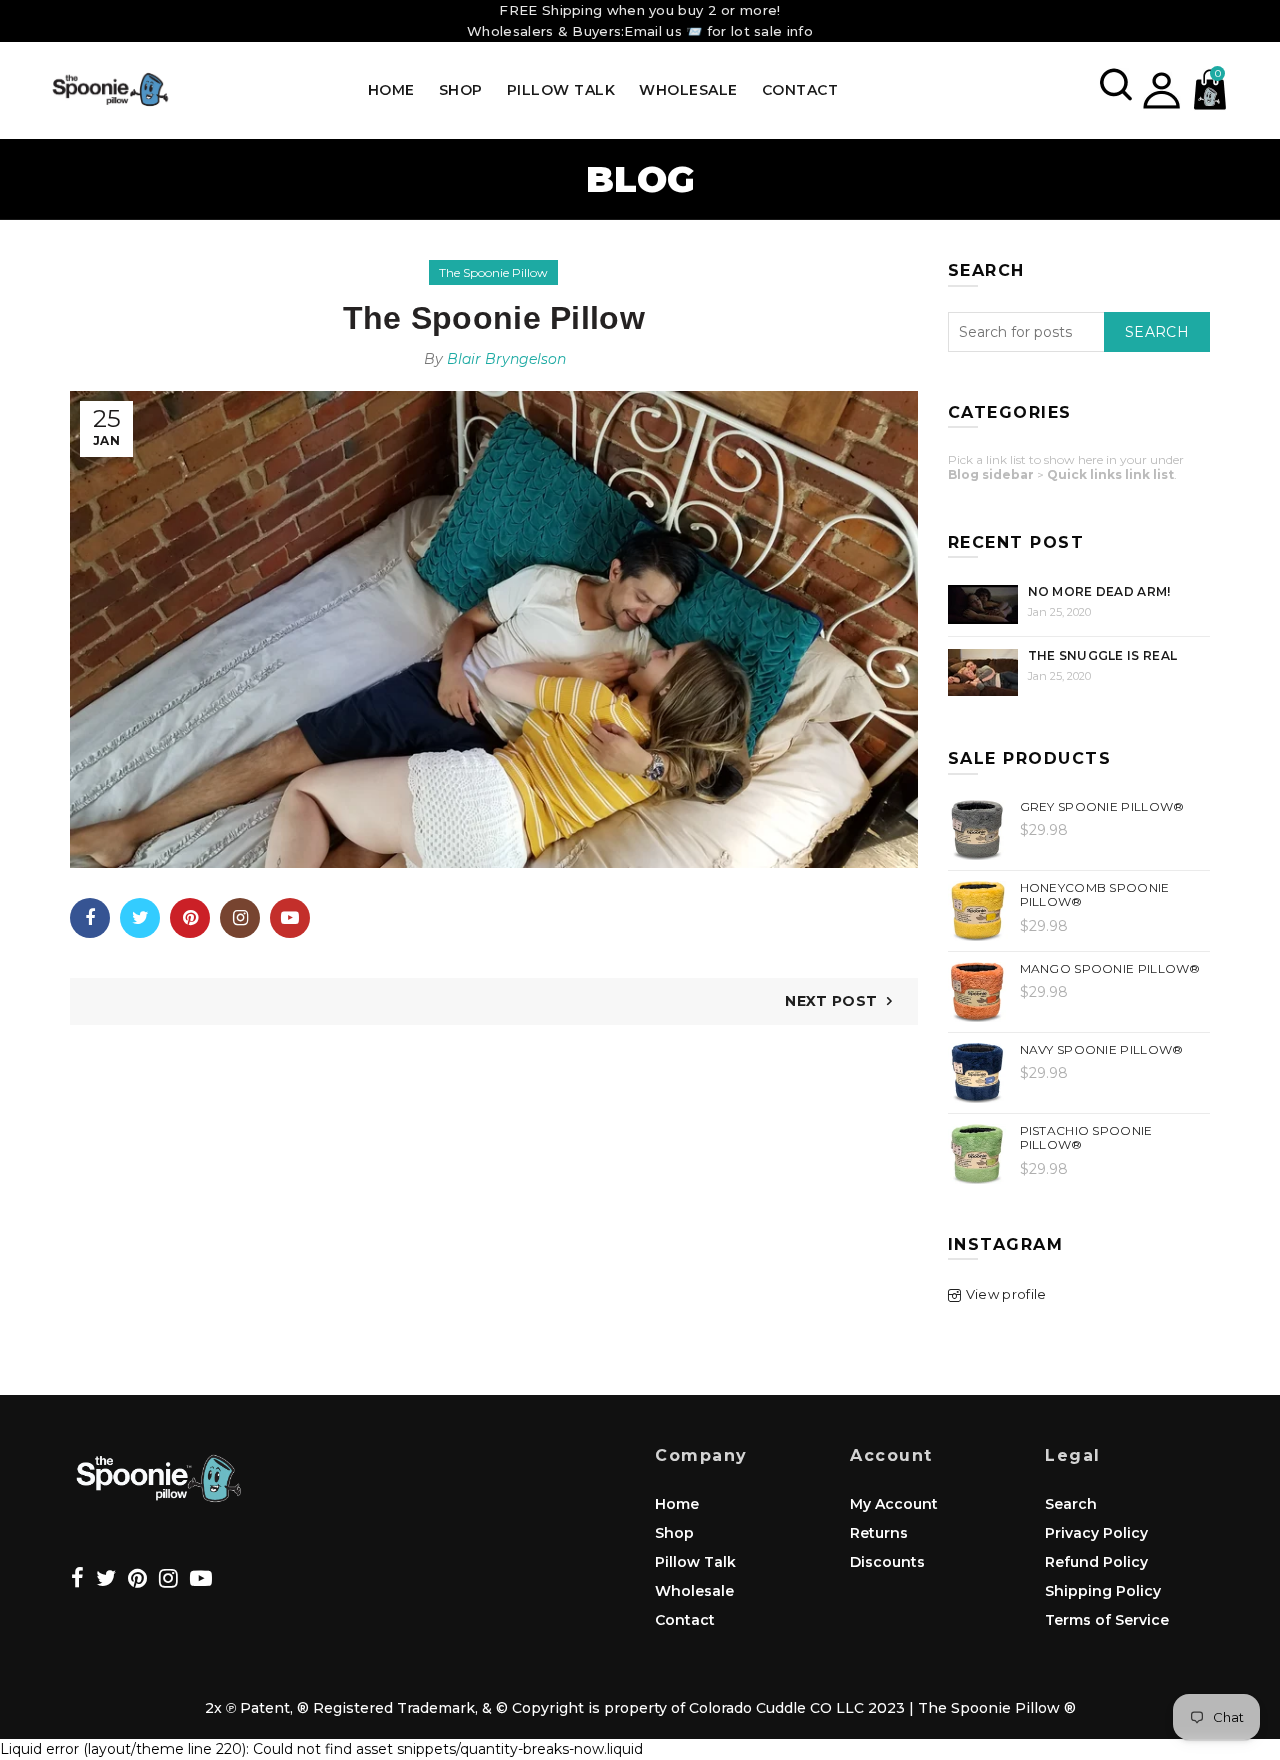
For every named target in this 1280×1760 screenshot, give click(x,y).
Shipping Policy (1103, 1591)
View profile (1006, 1294)
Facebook (90, 918)
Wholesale (688, 90)
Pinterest (190, 918)
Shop (461, 90)
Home (391, 90)
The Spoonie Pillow (493, 272)
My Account (894, 1504)
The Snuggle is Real (1103, 655)
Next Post (831, 1001)
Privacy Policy (1096, 1533)
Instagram (240, 918)
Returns (879, 1533)
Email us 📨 (663, 31)
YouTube (290, 918)
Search (1157, 332)
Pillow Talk (561, 90)
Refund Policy (1096, 1562)
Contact (800, 90)
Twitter (140, 918)
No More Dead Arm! (1099, 591)
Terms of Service (1107, 1620)
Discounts (887, 1562)
